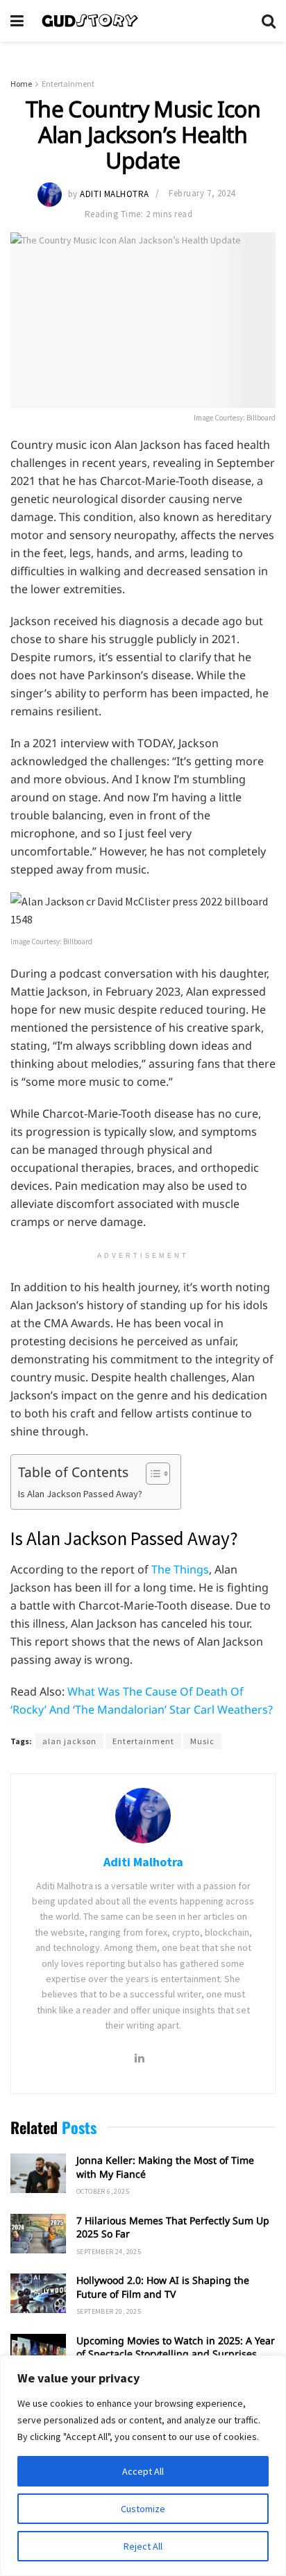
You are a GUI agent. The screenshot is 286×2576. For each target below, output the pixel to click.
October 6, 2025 (103, 2191)
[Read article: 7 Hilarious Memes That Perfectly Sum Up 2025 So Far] (38, 2234)
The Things (180, 1569)
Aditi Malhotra (114, 193)
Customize (143, 2509)
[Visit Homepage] (143, 21)
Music (202, 1741)
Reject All (143, 2546)
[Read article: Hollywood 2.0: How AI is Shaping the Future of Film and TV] (38, 2293)
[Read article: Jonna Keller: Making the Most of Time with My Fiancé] (38, 2173)
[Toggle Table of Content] (151, 1474)
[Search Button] (269, 21)
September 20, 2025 (109, 2311)
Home (21, 84)
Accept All (143, 2471)
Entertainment (68, 84)
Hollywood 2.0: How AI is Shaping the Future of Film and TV (163, 2287)
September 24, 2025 (109, 2252)
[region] (143, 2466)
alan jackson (69, 1741)
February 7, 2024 (202, 193)
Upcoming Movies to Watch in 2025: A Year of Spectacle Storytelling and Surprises (176, 2347)
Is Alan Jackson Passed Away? (80, 1494)
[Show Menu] (17, 21)
